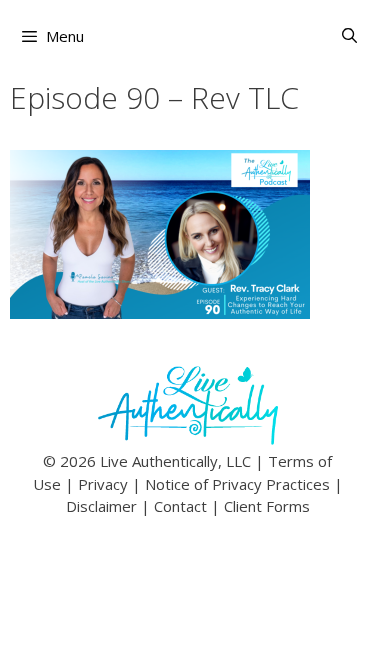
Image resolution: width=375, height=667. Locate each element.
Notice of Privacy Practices (237, 484)
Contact (180, 506)
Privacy (103, 484)
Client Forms (267, 506)
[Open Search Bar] (349, 35)
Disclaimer (101, 506)
